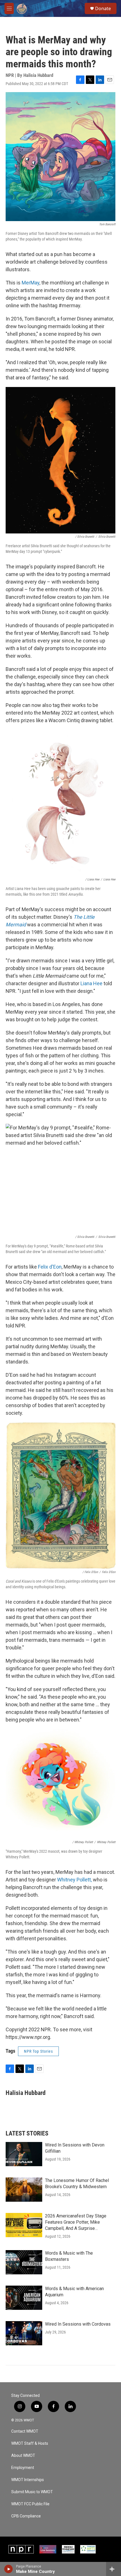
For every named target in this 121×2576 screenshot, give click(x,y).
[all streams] (114, 2569)
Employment (23, 2468)
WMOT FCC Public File (30, 2504)
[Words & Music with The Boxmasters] (24, 2262)
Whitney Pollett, (74, 1880)
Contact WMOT (25, 2431)
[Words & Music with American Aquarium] (24, 2298)
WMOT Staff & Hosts (30, 2443)
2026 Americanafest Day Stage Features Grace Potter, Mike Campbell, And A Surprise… (76, 2222)
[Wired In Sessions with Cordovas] (24, 2333)
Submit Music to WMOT (32, 2492)
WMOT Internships (28, 2480)
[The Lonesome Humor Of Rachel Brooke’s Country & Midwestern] (24, 2190)
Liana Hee (91, 983)
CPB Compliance (26, 2516)
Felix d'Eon (50, 1267)
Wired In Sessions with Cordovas (78, 2324)
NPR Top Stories (38, 2051)
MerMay (31, 283)
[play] (9, 2569)
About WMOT (23, 2456)
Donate (103, 8)
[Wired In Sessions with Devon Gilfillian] (24, 2154)
